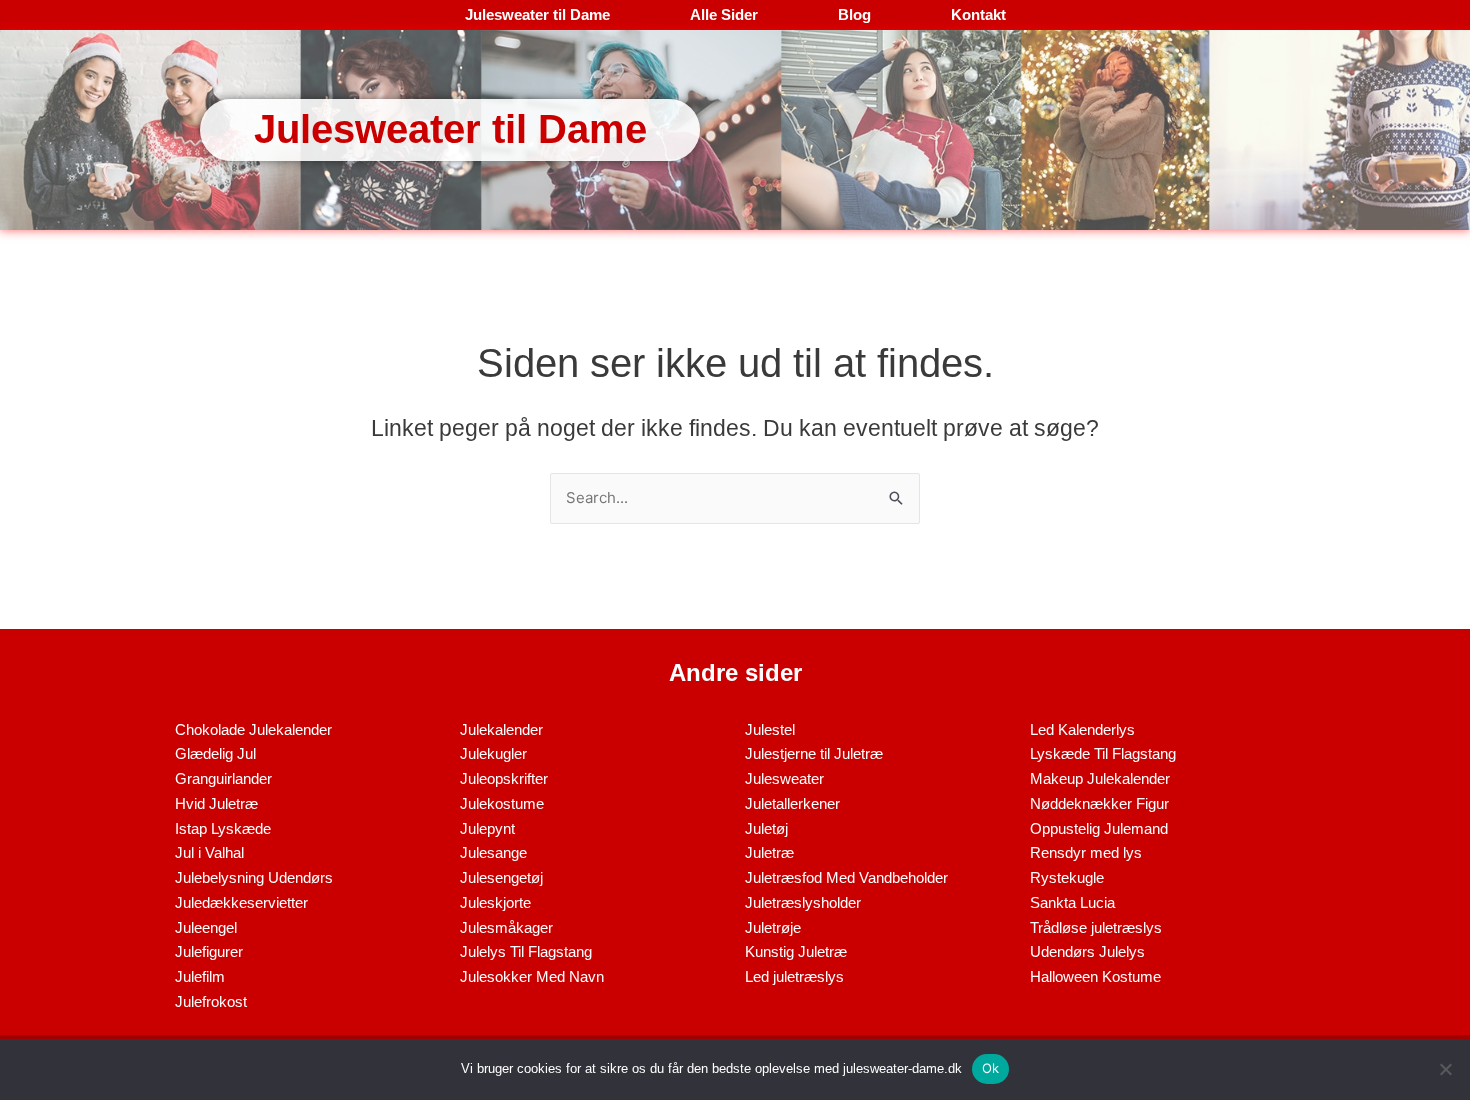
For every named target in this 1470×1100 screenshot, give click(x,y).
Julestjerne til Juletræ (814, 753)
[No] (1445, 1069)
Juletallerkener (792, 803)
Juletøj (766, 828)
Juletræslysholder (803, 902)
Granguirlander (223, 778)
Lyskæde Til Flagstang (1103, 753)
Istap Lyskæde (223, 828)
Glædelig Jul (215, 753)
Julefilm (200, 976)
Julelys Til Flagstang (526, 951)
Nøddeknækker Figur (1099, 803)
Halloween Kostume (1095, 976)
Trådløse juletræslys (1096, 927)
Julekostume (502, 803)
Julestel (770, 729)
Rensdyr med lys (1086, 852)
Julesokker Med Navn (532, 976)
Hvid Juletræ (216, 803)
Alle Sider (724, 14)
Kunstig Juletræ (796, 951)
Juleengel (206, 927)
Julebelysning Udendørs (254, 877)
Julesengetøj (501, 877)
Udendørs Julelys (1087, 951)
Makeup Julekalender (1100, 778)
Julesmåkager (506, 927)
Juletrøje (773, 927)
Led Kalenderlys (1082, 729)
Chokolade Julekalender (253, 729)
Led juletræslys (794, 976)
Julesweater (784, 778)
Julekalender (501, 729)
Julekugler (493, 753)
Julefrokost (211, 1001)
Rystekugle (1067, 877)
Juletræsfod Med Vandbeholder (846, 877)
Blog (854, 14)
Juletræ (769, 852)
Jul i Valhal (209, 852)
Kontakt (978, 14)
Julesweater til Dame (537, 14)
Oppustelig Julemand (1099, 828)
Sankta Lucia (1072, 902)
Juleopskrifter (504, 778)
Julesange (493, 852)
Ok (991, 1068)
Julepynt (487, 828)
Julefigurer (209, 951)
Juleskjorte (495, 902)
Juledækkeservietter (241, 902)
